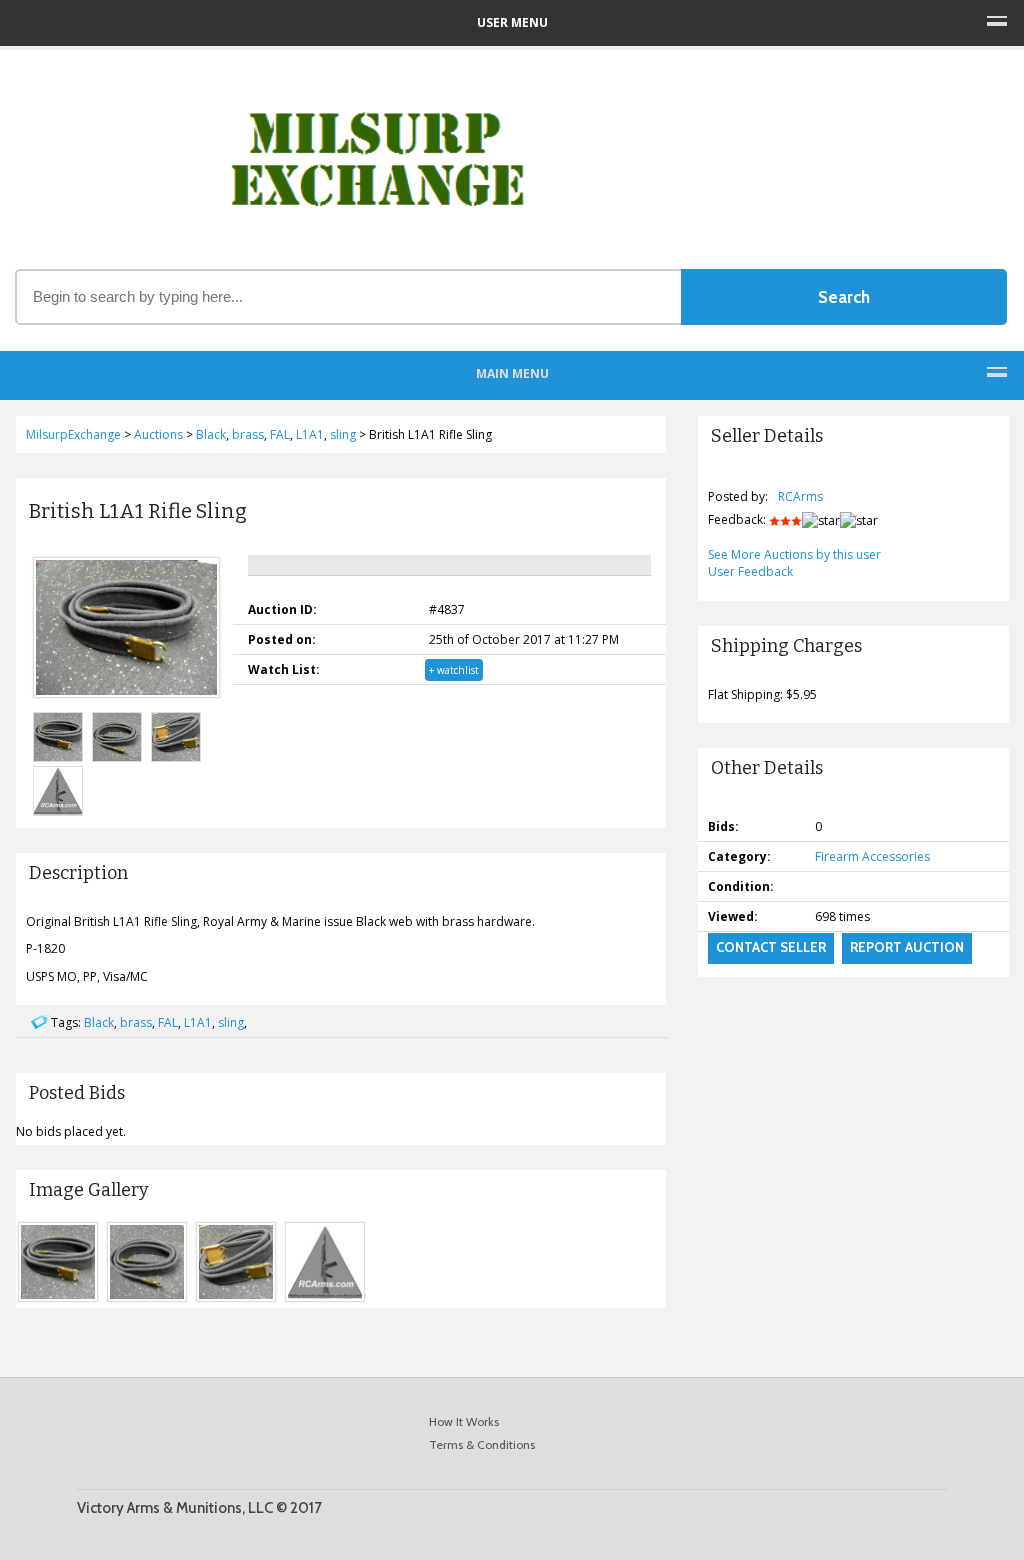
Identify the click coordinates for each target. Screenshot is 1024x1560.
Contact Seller (771, 947)
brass (136, 1022)
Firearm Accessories (872, 856)
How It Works (464, 1421)
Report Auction (907, 947)
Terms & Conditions (482, 1444)
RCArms (800, 496)
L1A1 (198, 1022)
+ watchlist (454, 670)
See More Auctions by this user (794, 554)
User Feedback (750, 571)
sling (231, 1022)
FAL (168, 1022)
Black (99, 1022)
